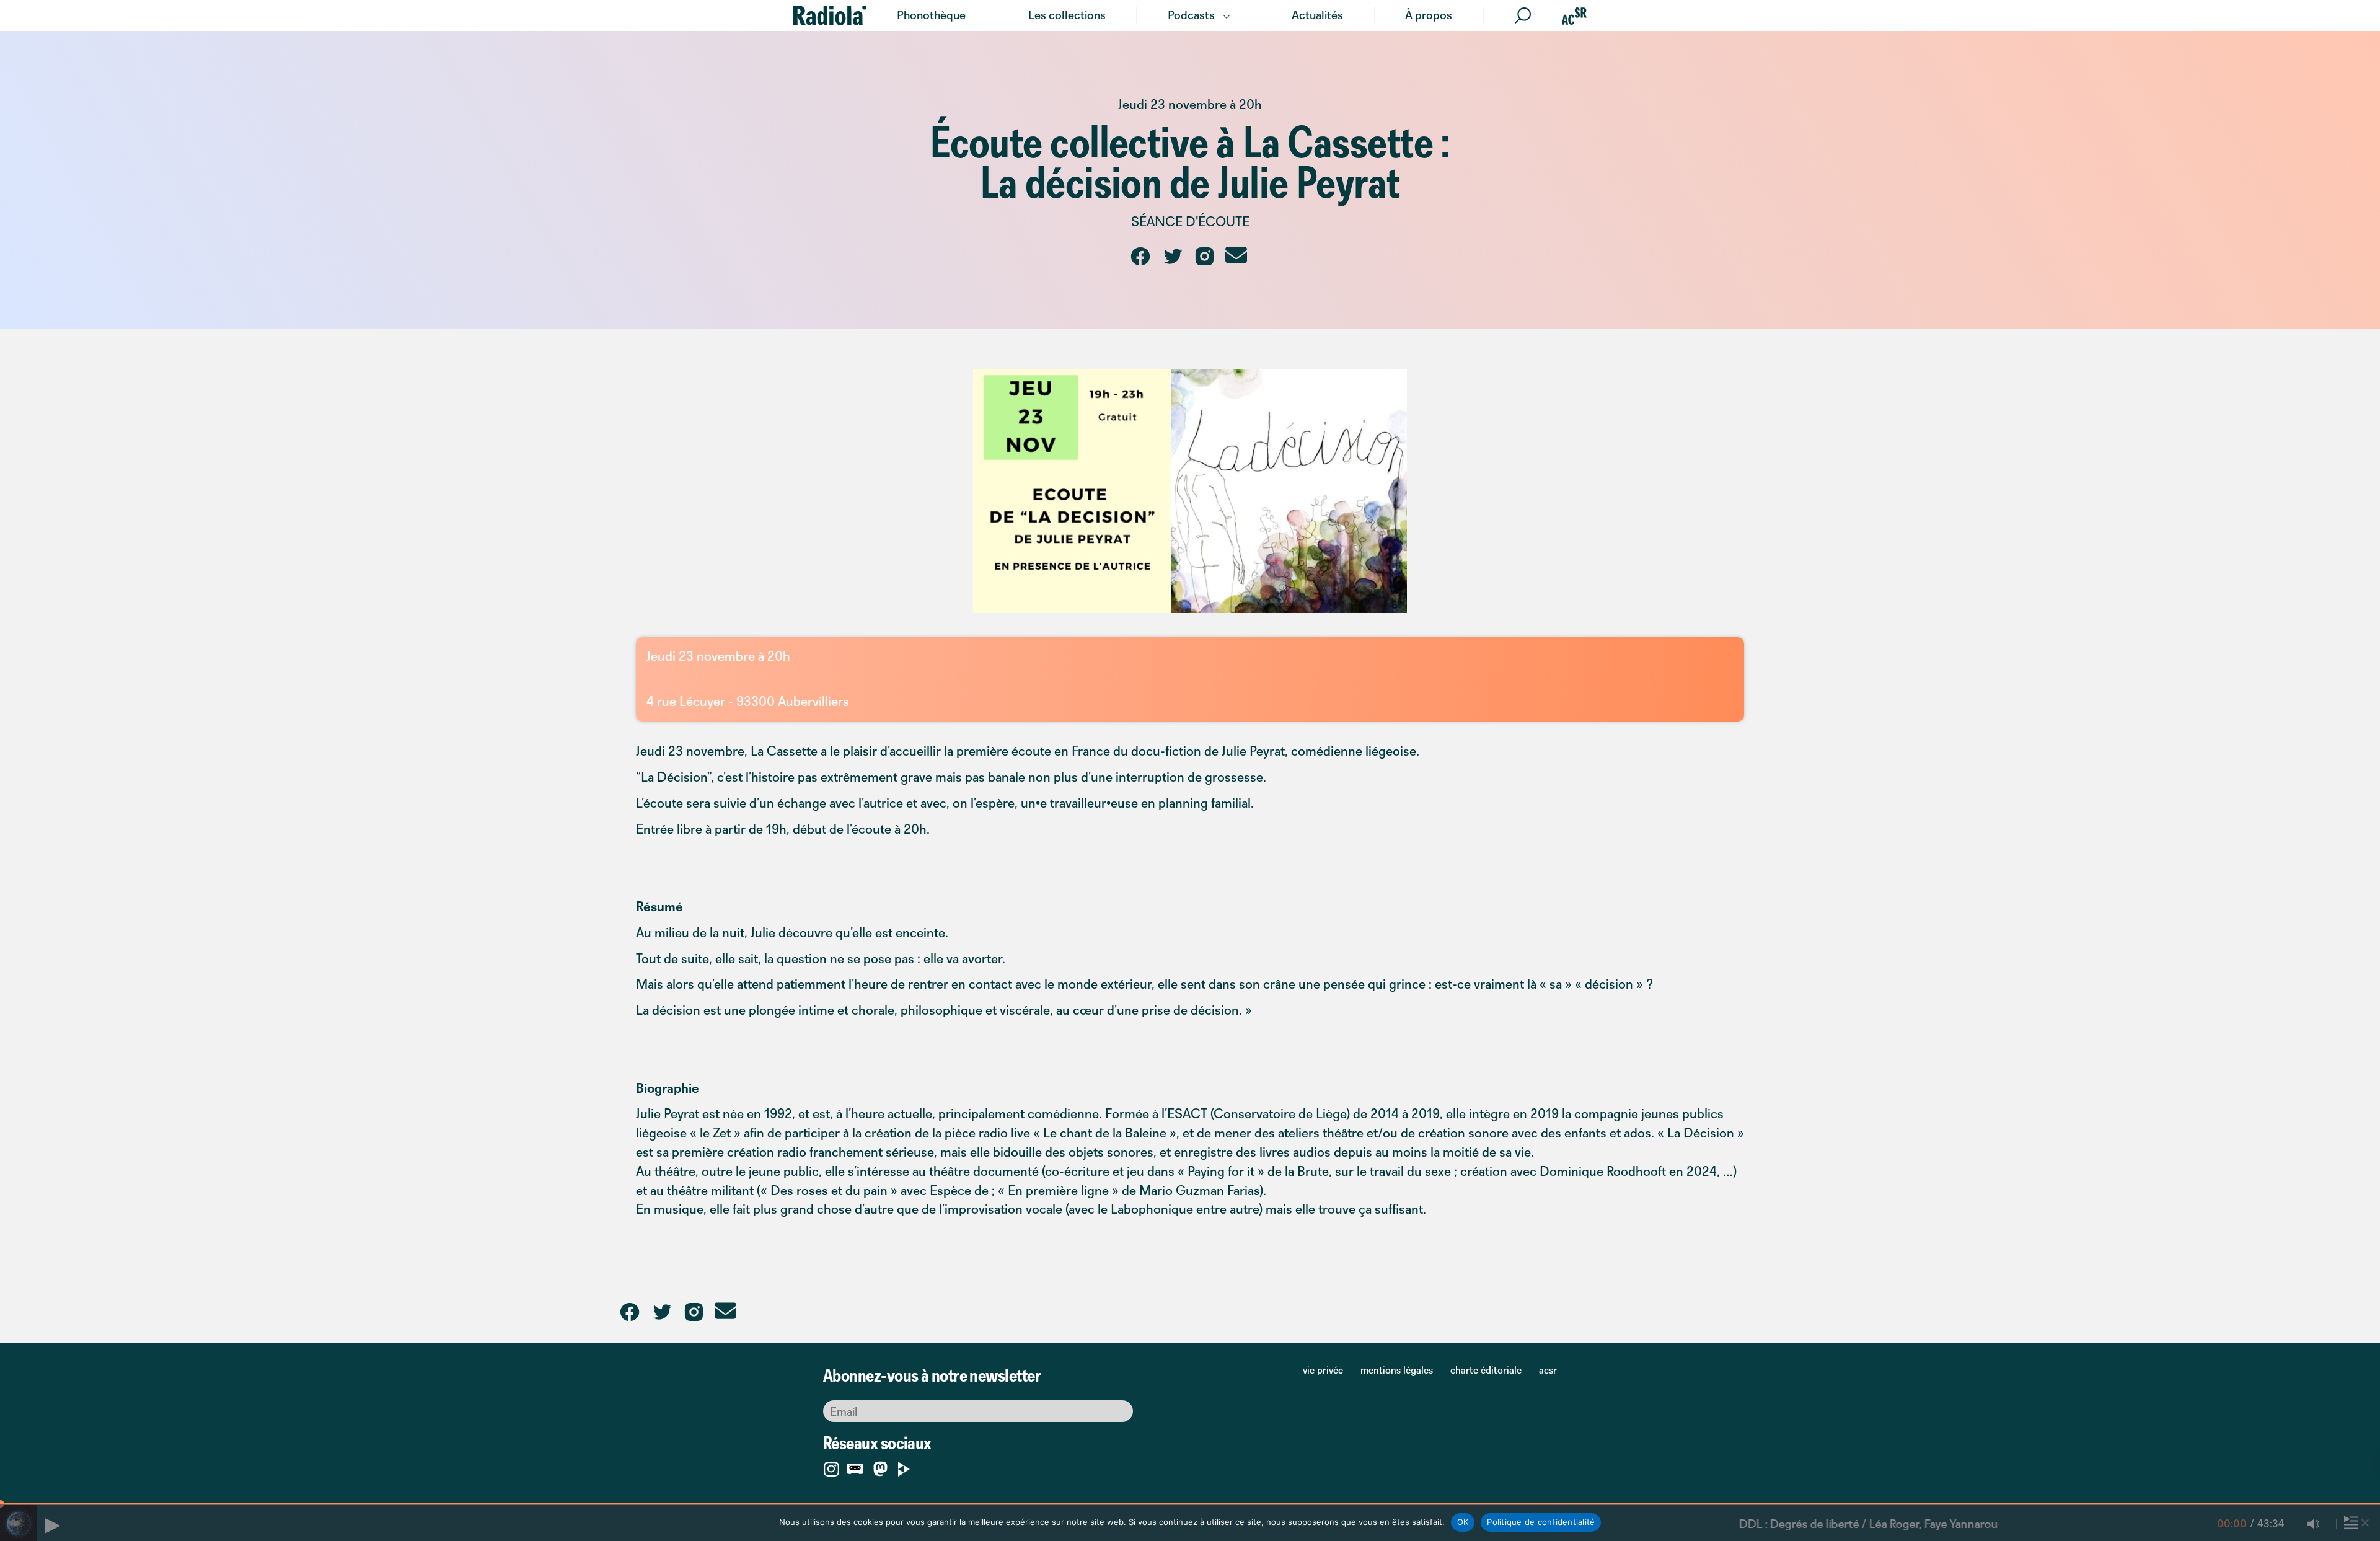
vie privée (1323, 1370)
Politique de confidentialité (1541, 1522)
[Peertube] (904, 1467)
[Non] (2365, 1522)
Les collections (1067, 15)
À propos (1429, 15)
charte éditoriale (1486, 1370)
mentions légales (1397, 1370)
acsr (1548, 1370)
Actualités (1317, 15)
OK (1463, 1522)
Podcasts (1191, 15)
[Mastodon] (880, 1469)
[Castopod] (855, 1467)
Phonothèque (931, 15)
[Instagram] (831, 1467)
